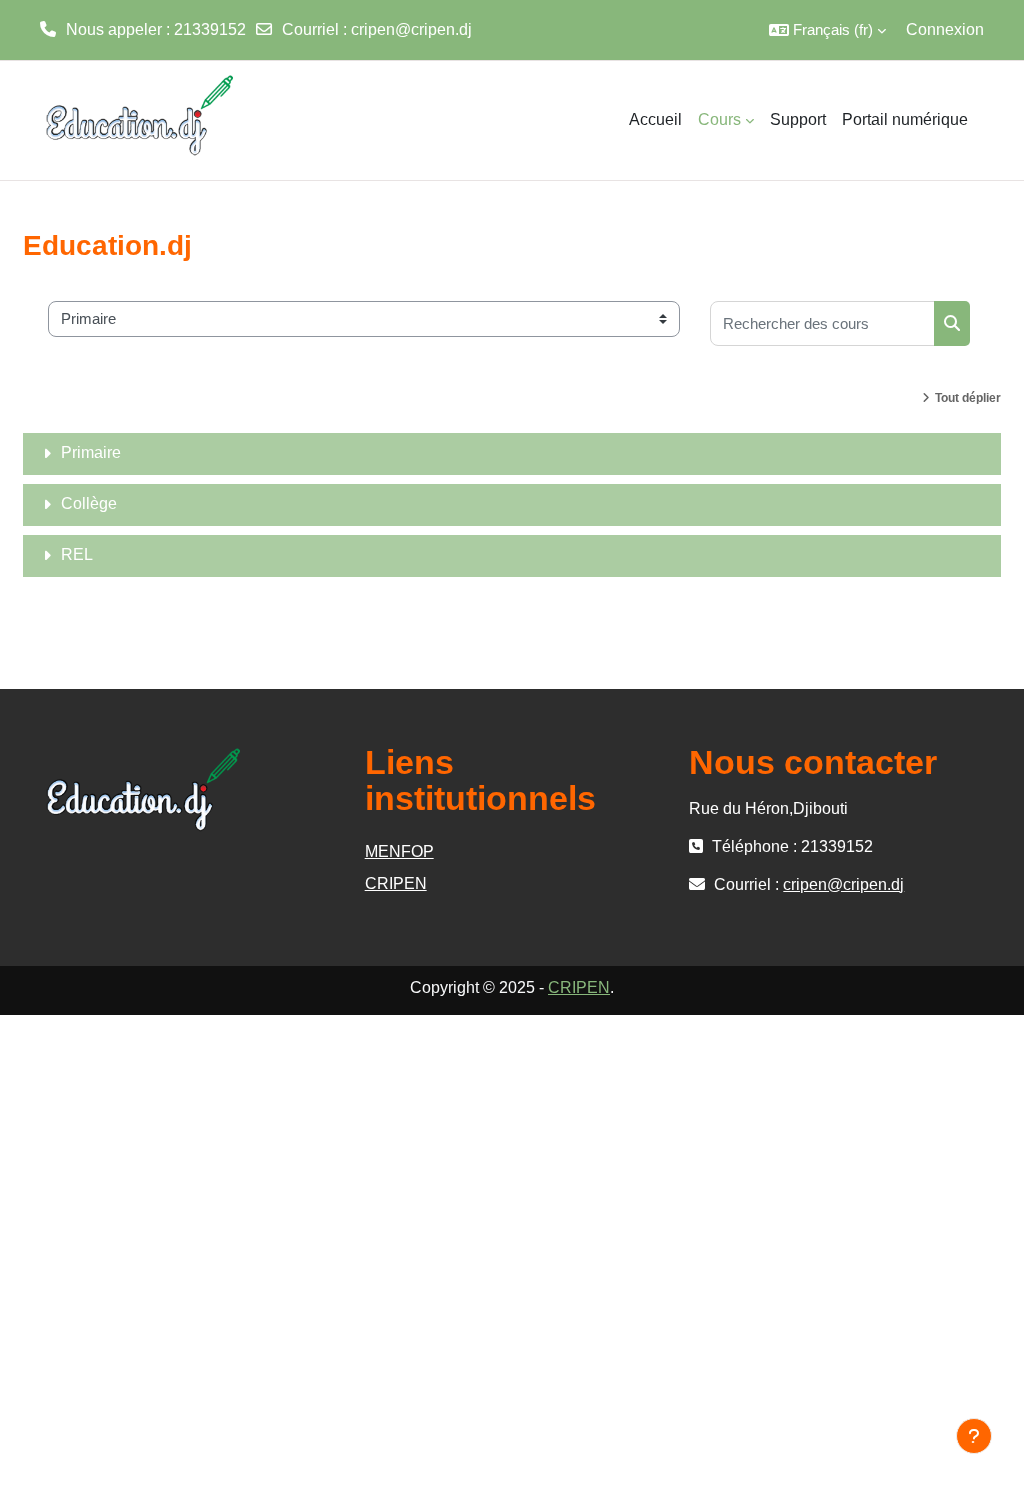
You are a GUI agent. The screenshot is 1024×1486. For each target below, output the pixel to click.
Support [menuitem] (798, 119)
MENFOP (399, 851)
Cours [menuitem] (719, 119)
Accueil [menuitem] (655, 119)
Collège (89, 503)
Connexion (945, 29)
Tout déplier (968, 398)
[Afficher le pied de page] (974, 1436)
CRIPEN (396, 883)
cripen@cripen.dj (411, 29)
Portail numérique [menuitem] (905, 119)
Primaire (91, 452)
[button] (827, 30)
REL (77, 554)
